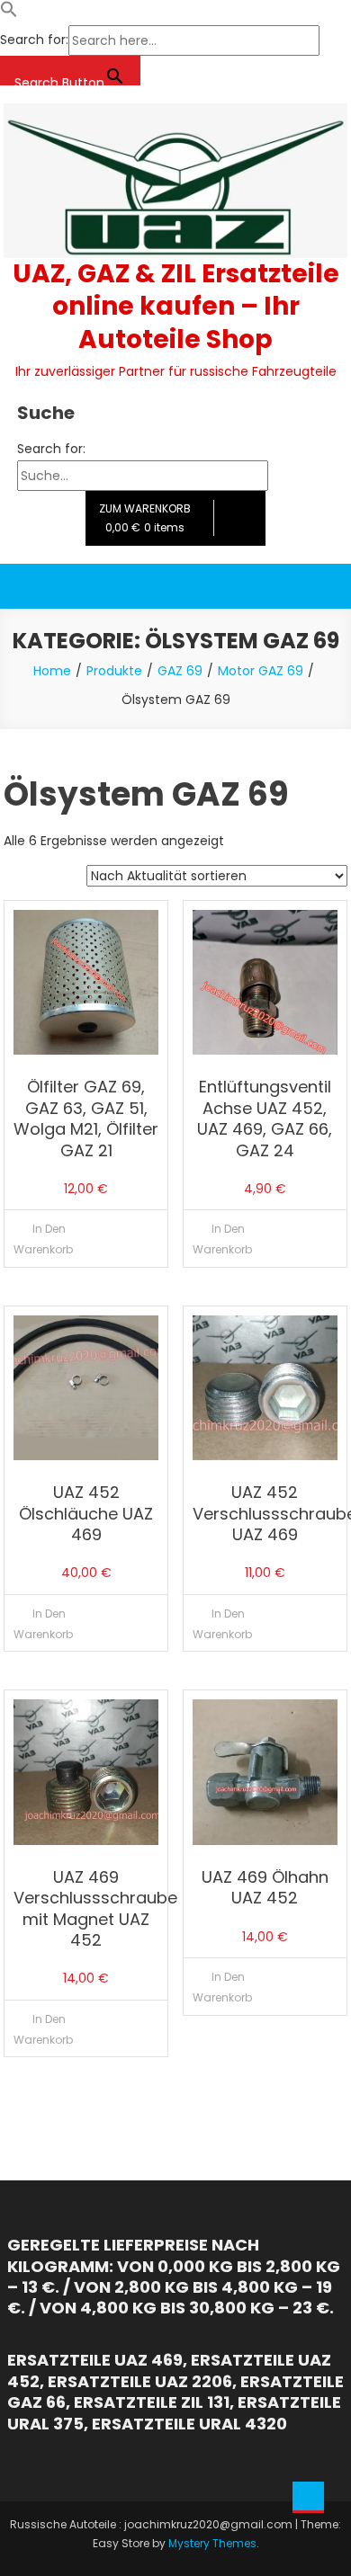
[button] (9, 13)
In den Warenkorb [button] (43, 1239)
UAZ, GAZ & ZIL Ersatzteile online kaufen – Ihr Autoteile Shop (176, 307)
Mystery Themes (212, 2543)
